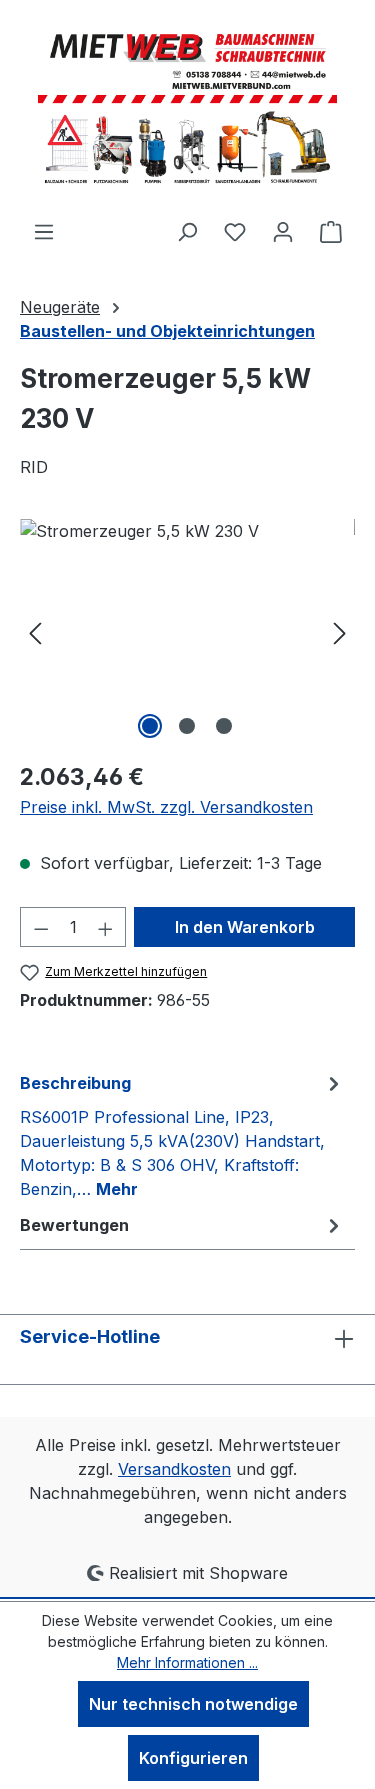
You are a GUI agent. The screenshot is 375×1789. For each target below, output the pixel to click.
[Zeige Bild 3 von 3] (224, 726)
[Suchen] (187, 231)
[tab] (182, 1135)
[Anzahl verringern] (41, 927)
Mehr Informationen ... (187, 1662)
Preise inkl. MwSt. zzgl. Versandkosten (166, 807)
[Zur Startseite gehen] (188, 109)
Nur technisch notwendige (193, 1704)
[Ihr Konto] (283, 231)
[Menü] (44, 231)
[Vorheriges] (35, 631)
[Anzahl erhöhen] (106, 927)
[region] (187, 631)
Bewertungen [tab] (74, 1225)
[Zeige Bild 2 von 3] (187, 726)
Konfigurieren (193, 1758)
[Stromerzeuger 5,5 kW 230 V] (187, 631)
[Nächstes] (340, 631)
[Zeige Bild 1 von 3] (150, 726)
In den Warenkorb (245, 927)
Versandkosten (174, 1469)
